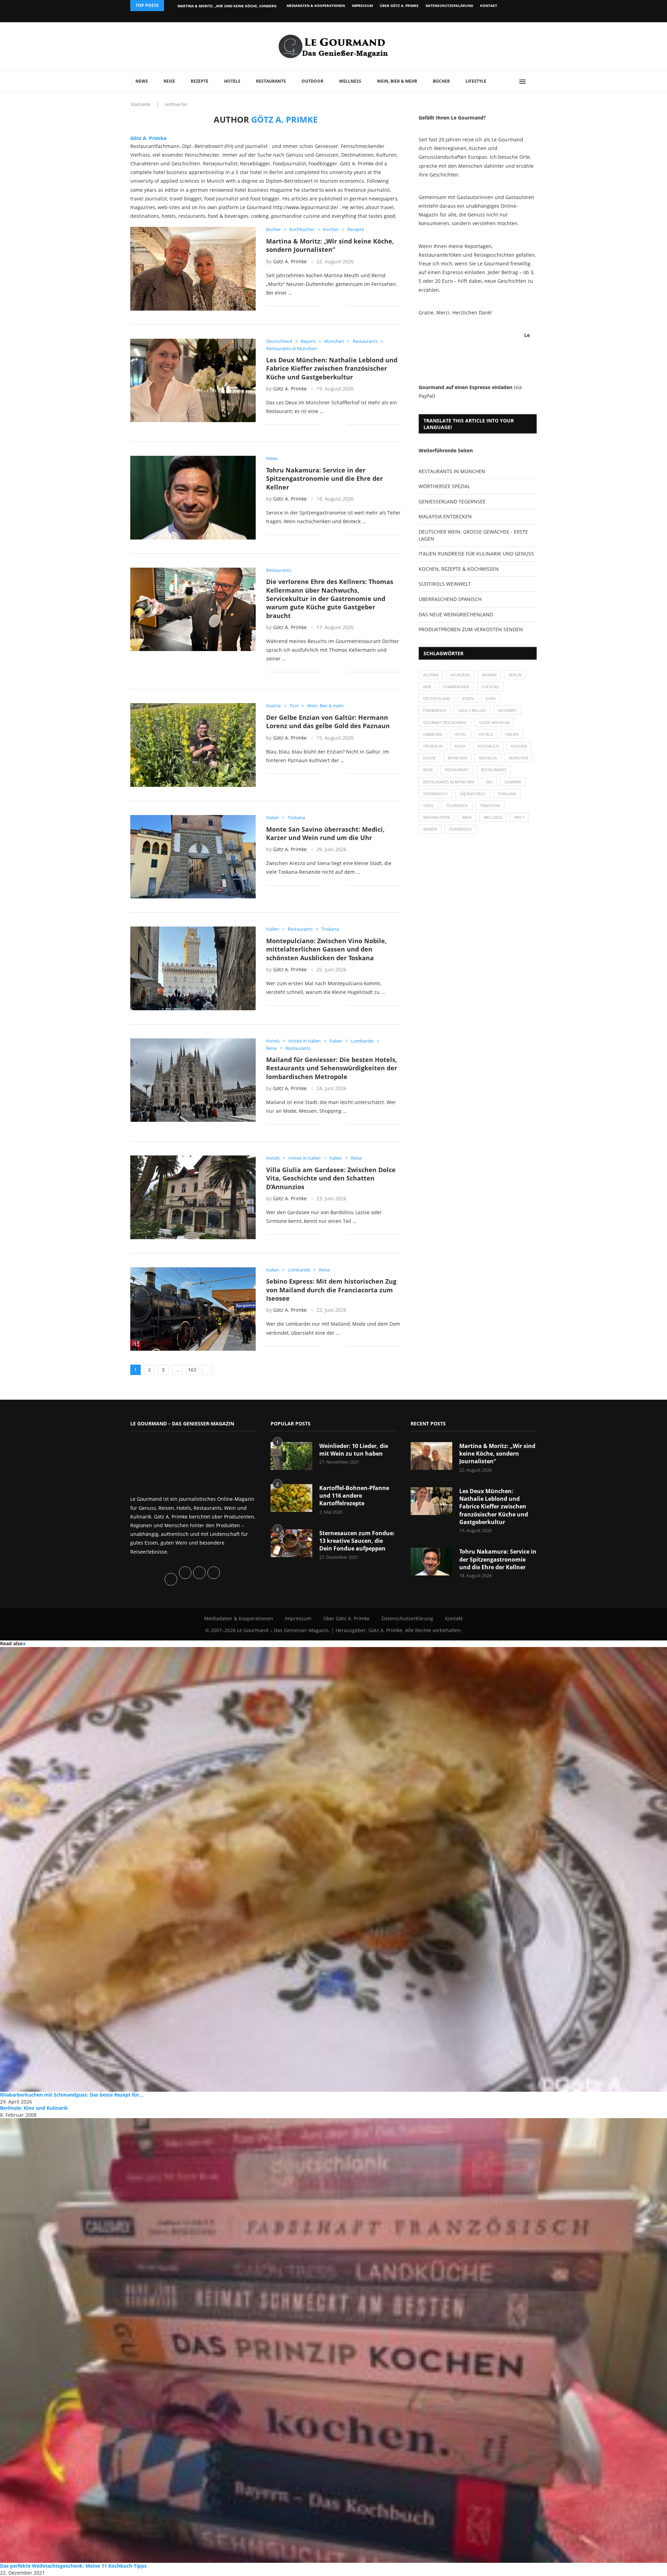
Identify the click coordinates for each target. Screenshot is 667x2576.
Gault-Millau (472, 710)
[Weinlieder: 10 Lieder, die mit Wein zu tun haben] (291, 1456)
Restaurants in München (448, 782)
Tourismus (457, 805)
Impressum (362, 6)
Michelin (488, 758)
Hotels (232, 81)
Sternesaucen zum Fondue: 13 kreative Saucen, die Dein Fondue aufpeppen (357, 1541)
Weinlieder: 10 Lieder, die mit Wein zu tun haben (354, 1450)
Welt (519, 817)
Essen (468, 698)
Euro (491, 698)
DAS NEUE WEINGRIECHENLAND (456, 614)
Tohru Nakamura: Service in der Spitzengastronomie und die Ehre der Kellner (324, 479)
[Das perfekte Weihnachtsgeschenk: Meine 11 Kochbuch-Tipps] (333, 2340)
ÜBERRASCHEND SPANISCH (450, 599)
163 (192, 1370)
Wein (467, 817)
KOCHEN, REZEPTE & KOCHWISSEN (459, 569)
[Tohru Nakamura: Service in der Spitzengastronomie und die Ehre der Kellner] (193, 497)
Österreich (460, 829)
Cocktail (491, 687)
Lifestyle (476, 81)
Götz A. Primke (148, 138)
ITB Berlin (433, 746)
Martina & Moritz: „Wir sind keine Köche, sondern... (229, 6)
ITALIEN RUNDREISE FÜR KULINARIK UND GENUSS (476, 554)
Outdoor (312, 81)
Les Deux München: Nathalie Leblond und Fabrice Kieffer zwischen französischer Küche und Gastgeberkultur (332, 368)
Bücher (441, 81)
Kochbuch (488, 746)
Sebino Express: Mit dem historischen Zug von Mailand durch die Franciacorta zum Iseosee (331, 1290)
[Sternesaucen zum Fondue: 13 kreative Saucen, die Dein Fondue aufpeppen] (291, 1543)
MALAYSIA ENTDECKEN (445, 516)
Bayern (489, 675)
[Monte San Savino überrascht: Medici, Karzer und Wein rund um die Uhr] (193, 857)
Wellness (350, 81)
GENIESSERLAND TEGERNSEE (452, 501)
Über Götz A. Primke (399, 6)
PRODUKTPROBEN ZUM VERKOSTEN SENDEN (471, 629)
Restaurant (457, 770)
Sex (489, 782)
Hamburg (433, 734)
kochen (519, 746)
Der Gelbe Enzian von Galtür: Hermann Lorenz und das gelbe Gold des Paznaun (328, 722)
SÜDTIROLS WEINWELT (445, 584)
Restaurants (271, 81)
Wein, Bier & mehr (397, 81)
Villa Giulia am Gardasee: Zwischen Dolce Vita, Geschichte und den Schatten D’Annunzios (331, 1178)
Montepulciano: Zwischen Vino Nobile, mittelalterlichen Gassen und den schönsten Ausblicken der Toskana (326, 949)
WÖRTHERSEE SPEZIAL (444, 486)
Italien (512, 734)
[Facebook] (491, 17)
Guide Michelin (494, 722)
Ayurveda (460, 675)
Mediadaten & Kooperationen (316, 6)
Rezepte (200, 81)
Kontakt (489, 6)
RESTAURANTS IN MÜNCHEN (452, 471)
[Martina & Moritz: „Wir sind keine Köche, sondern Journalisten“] (193, 269)
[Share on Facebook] (331, 306)
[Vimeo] (499, 17)
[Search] (533, 82)
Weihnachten (437, 817)
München (457, 758)
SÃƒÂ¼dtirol (473, 794)
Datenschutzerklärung (449, 6)
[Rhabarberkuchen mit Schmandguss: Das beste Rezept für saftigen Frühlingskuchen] (333, 1869)
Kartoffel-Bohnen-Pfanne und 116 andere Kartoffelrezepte (354, 1496)
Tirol (429, 805)
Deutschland (437, 698)
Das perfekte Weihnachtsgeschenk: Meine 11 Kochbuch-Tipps (73, 2566)
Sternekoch (435, 794)
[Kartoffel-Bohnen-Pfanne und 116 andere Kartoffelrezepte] (291, 1498)
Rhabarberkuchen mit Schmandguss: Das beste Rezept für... (72, 2095)
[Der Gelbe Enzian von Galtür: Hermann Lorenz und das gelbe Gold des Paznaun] (193, 745)
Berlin (515, 675)
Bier (427, 687)
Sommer (513, 782)
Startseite (140, 104)
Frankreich (435, 710)
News (142, 81)
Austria (431, 675)
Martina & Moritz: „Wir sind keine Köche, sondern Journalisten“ (330, 245)
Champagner (456, 687)
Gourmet (507, 710)
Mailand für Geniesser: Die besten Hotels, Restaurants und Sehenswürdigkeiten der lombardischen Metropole (332, 1068)
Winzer (430, 829)
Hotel (460, 734)
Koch (460, 746)
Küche (429, 758)
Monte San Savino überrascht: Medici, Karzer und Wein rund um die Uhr (325, 833)
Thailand (507, 794)
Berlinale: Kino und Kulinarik (34, 2108)
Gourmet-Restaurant (445, 722)
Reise (169, 81)
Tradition (490, 805)
